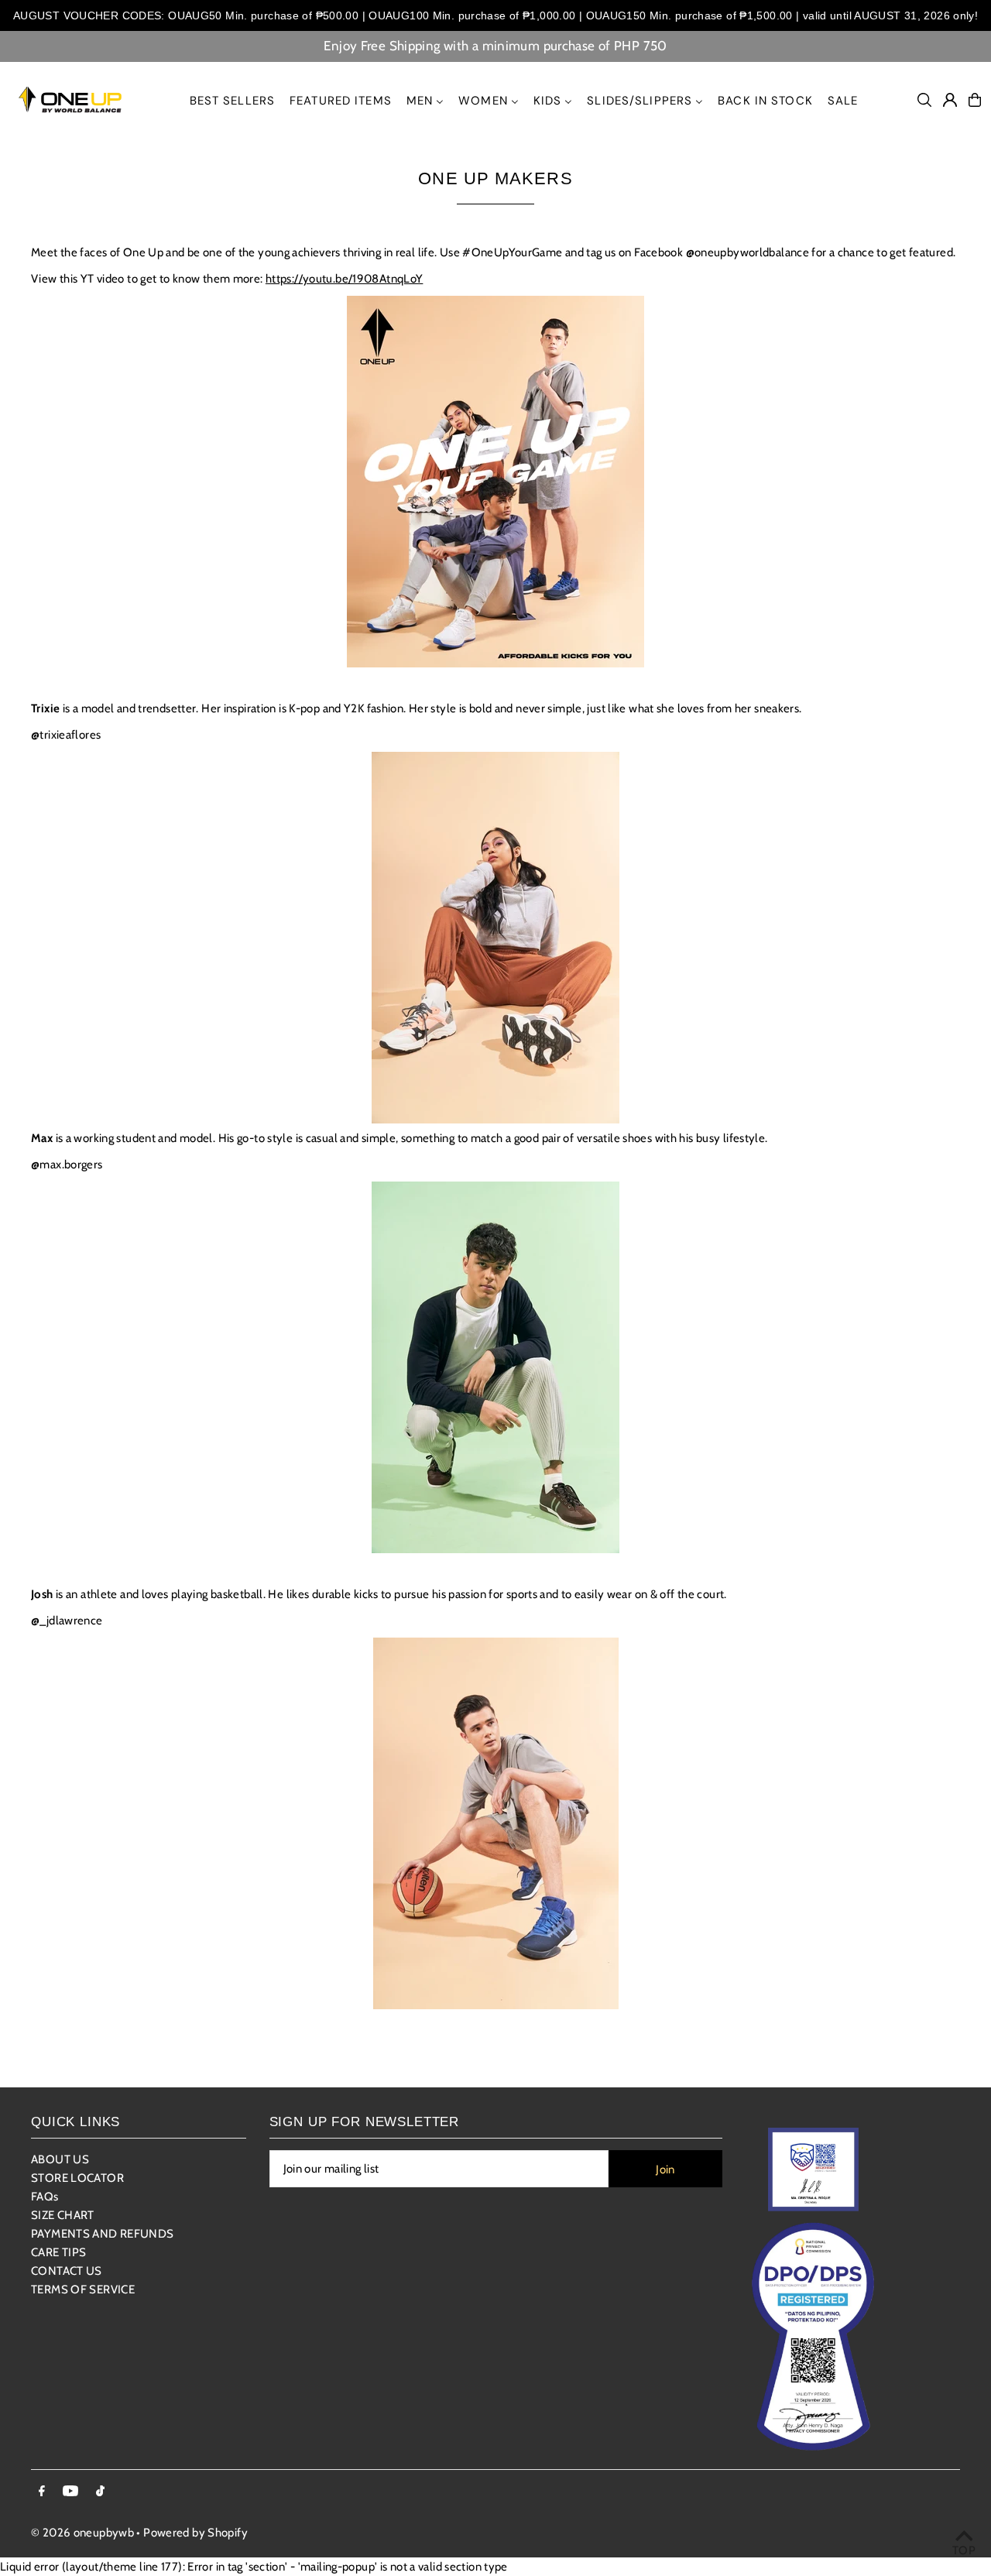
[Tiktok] (100, 2492)
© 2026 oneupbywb (82, 2533)
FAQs (45, 2197)
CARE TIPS (58, 2252)
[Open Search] (924, 100)
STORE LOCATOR (77, 2178)
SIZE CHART (63, 2215)
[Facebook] (42, 2492)
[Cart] (975, 100)
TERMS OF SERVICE (83, 2290)
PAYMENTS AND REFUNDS (103, 2234)
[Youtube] (70, 2492)
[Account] (950, 100)
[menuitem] (233, 100)
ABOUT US (60, 2159)
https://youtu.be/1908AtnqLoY (345, 279)
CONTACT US (67, 2271)
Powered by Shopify (195, 2533)
